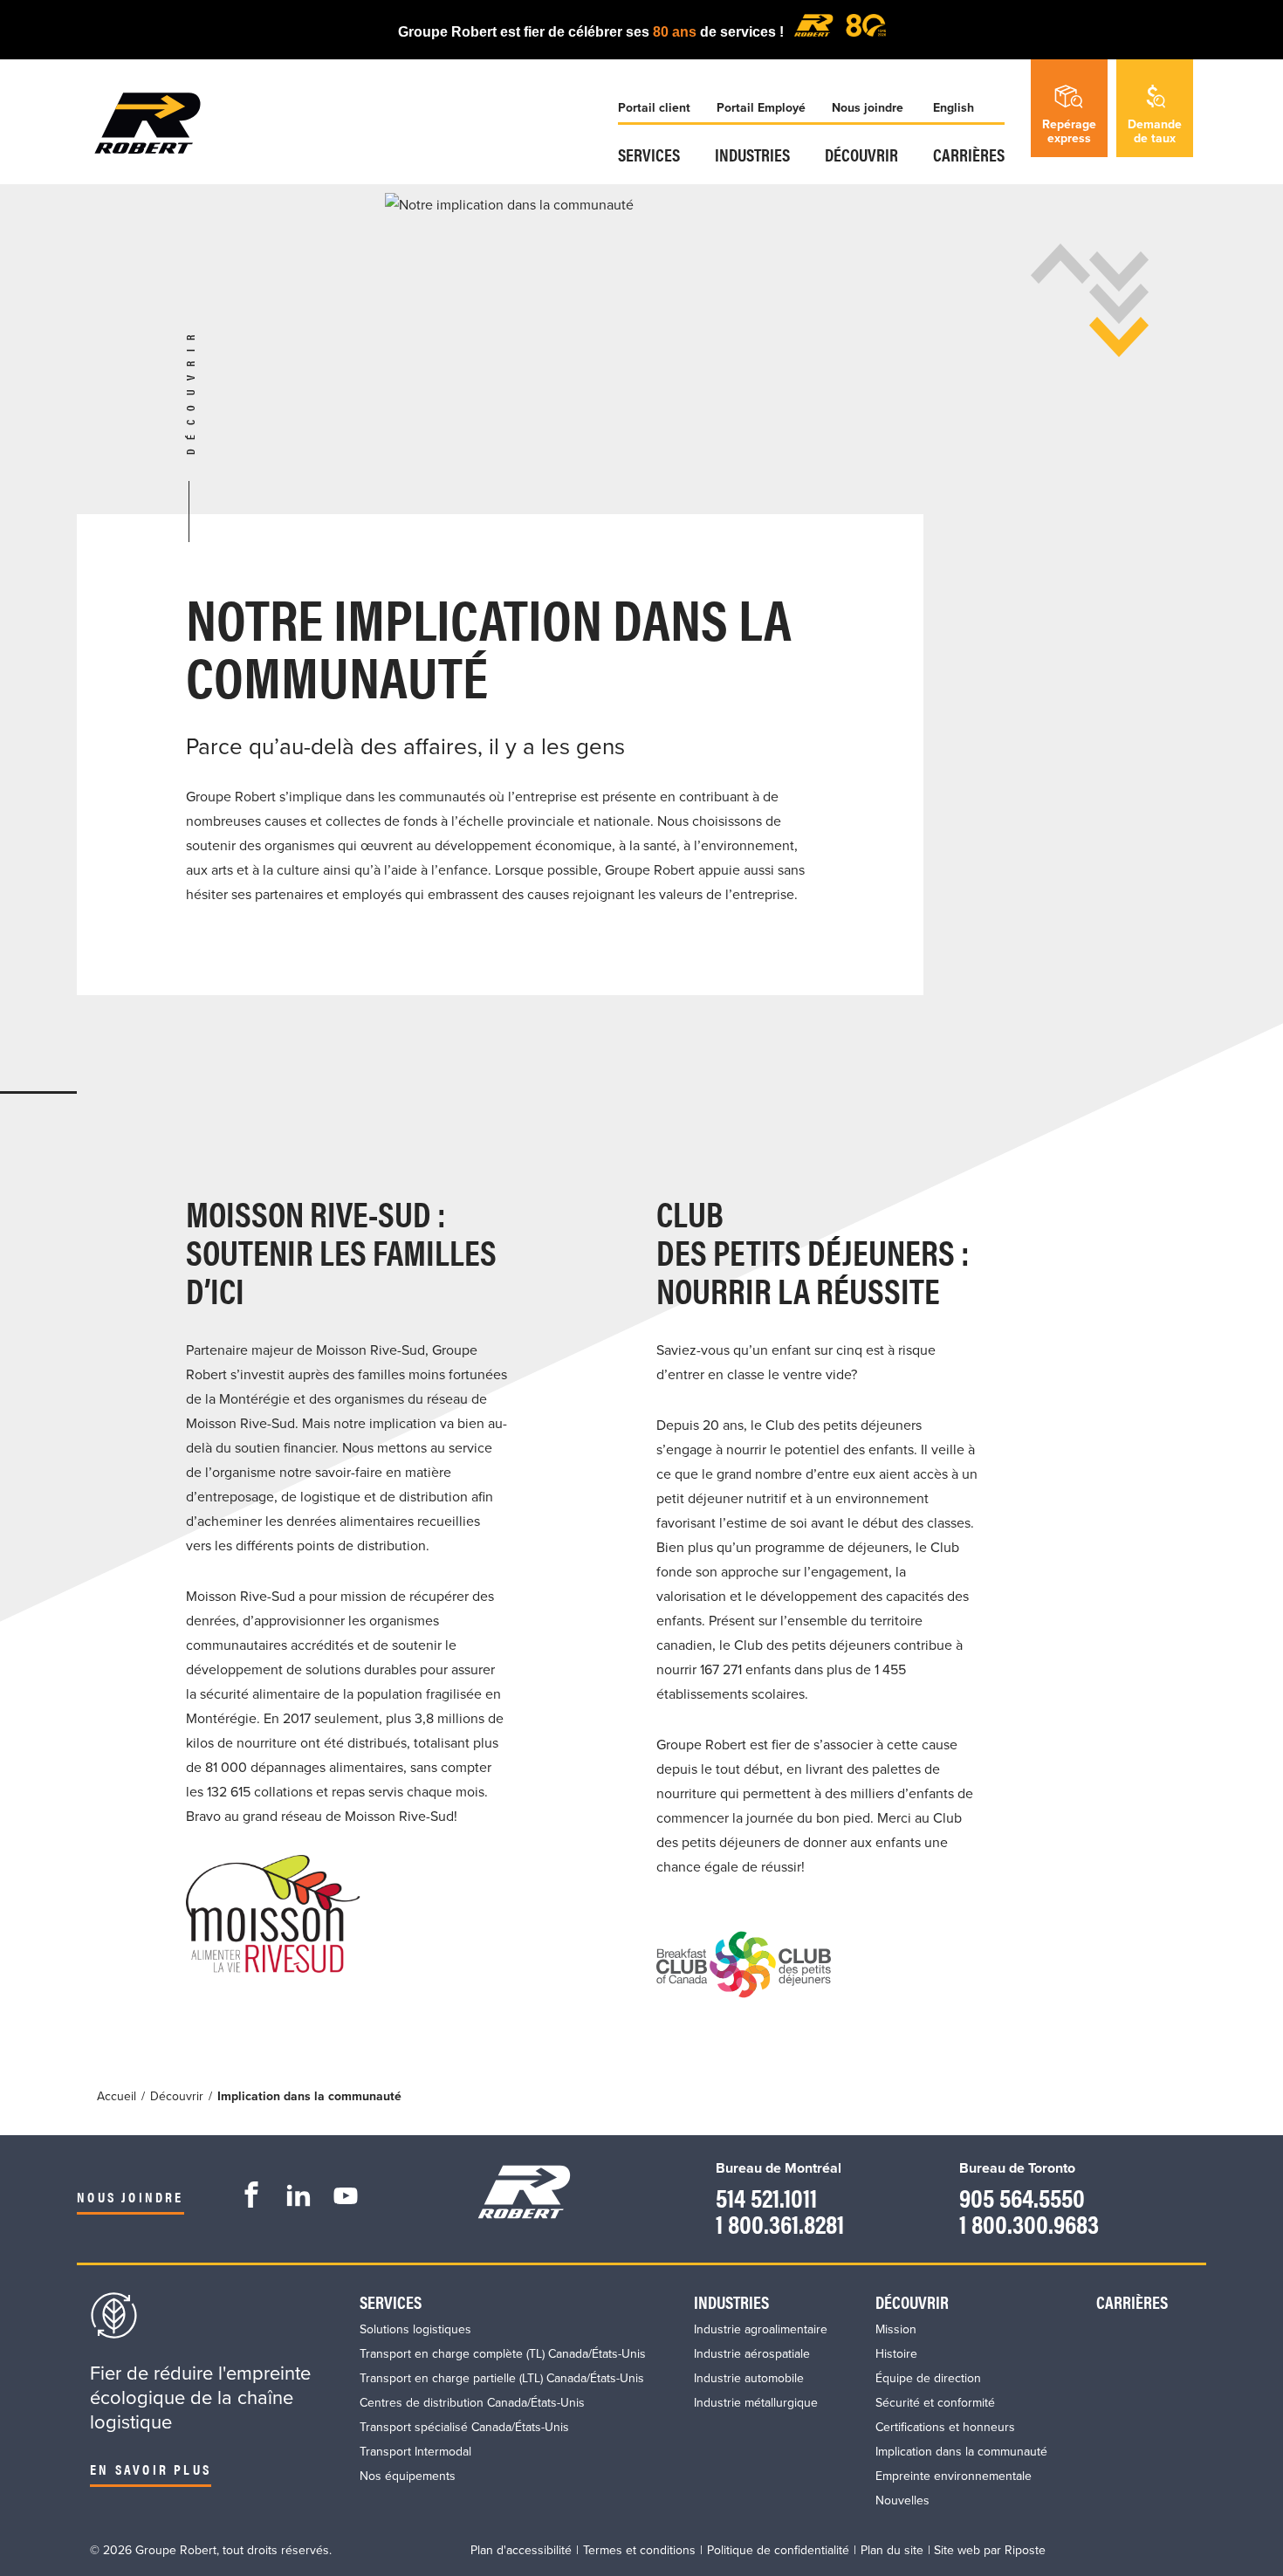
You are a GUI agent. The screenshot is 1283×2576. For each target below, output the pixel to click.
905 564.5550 (1022, 2197)
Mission (896, 2329)
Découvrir (861, 154)
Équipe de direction (928, 2378)
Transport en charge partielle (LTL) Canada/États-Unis (502, 2378)
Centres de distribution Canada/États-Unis (472, 2403)
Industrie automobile (749, 2378)
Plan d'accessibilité (521, 2550)
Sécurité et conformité (935, 2403)
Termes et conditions (639, 2550)
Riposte (1025, 2550)
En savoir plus (151, 2469)
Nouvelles (902, 2500)
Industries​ (752, 154)
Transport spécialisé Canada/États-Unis (464, 2427)
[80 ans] (840, 32)
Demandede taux (1155, 131)
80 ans (676, 32)
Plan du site (892, 2550)
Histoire (896, 2354)
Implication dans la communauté (961, 2452)
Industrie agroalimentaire (761, 2329)
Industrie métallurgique (756, 2403)
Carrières (969, 154)
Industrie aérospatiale (752, 2354)
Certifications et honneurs (945, 2427)
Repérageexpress (1069, 131)
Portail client (654, 108)
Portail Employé (761, 108)
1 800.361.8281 (780, 2223)
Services (649, 154)
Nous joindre (868, 108)
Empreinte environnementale (954, 2476)
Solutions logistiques (415, 2329)
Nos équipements (408, 2476)
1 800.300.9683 (1029, 2223)
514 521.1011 (766, 2197)
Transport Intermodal (415, 2452)
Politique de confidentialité (778, 2550)
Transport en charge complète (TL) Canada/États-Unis (503, 2354)
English (954, 108)
